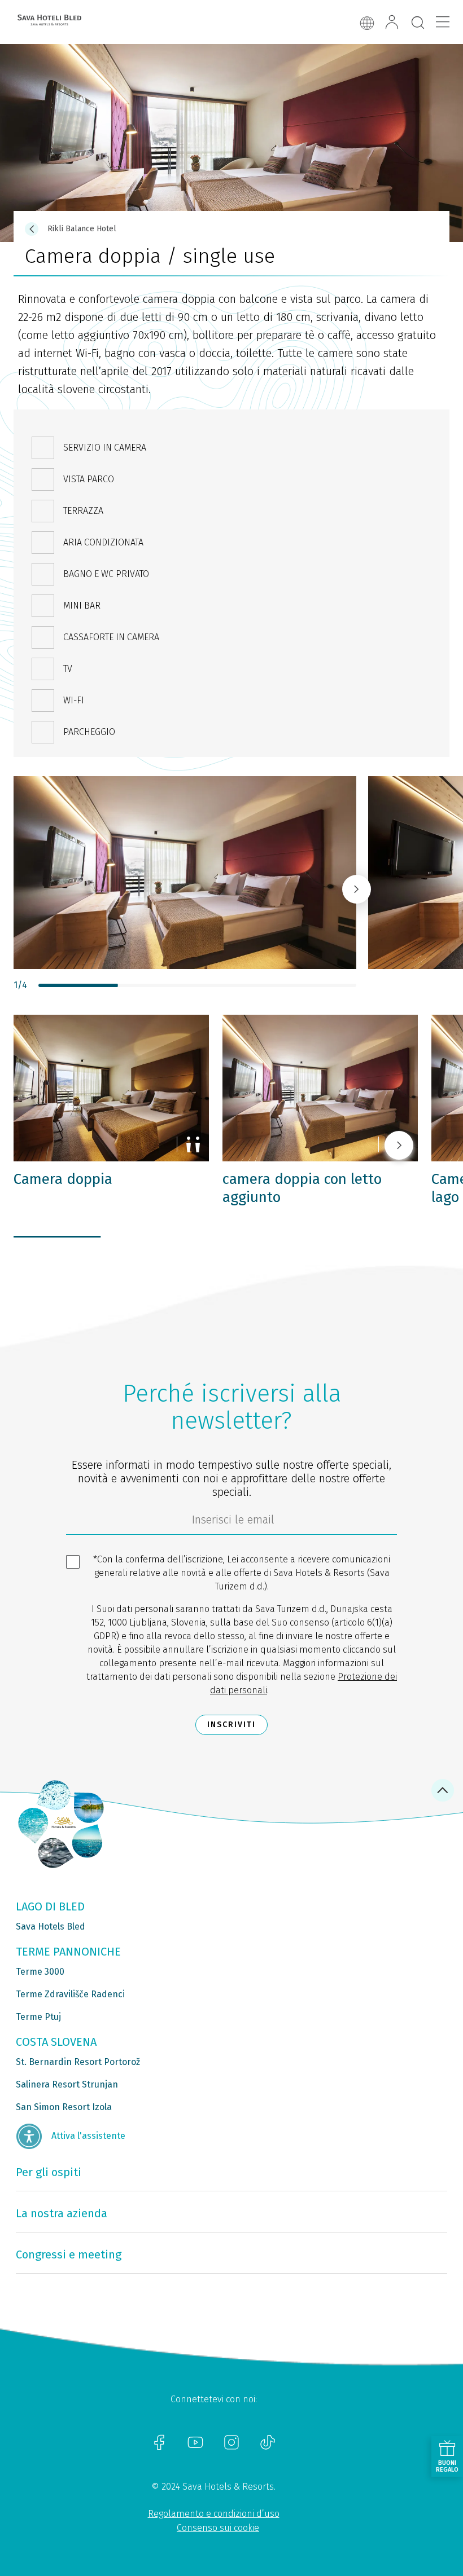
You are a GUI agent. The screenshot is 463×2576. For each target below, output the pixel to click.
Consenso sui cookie (218, 2528)
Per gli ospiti (49, 2172)
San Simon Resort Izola (64, 2107)
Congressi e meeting (69, 2254)
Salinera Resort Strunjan (67, 2084)
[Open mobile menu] (443, 22)
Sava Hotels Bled (51, 1927)
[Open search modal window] (418, 23)
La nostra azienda (62, 2213)
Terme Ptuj (38, 2017)
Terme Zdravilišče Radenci (70, 1994)
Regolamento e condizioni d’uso (214, 2514)
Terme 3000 (40, 1972)
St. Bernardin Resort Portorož (78, 2062)
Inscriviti (231, 1725)
